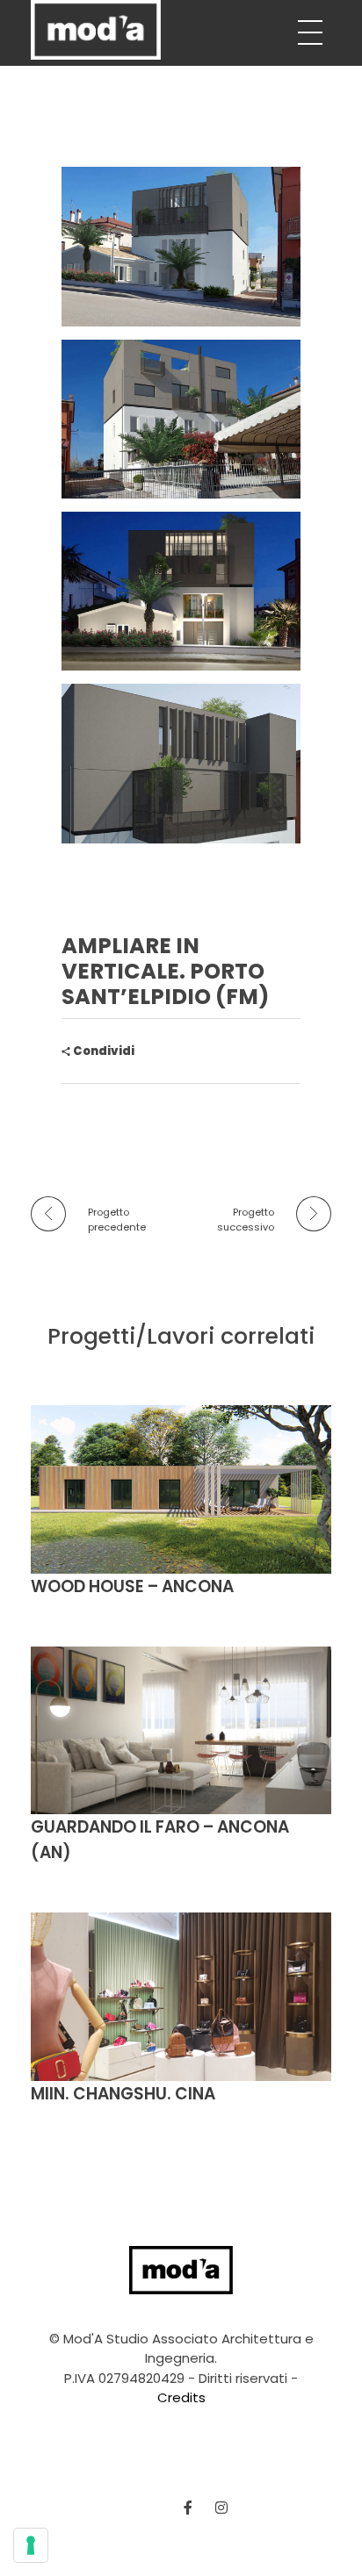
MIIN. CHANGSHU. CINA (123, 2094)
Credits (181, 2397)
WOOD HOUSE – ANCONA (132, 1586)
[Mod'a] (96, 30)
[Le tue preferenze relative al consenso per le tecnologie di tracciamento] (31, 2545)
